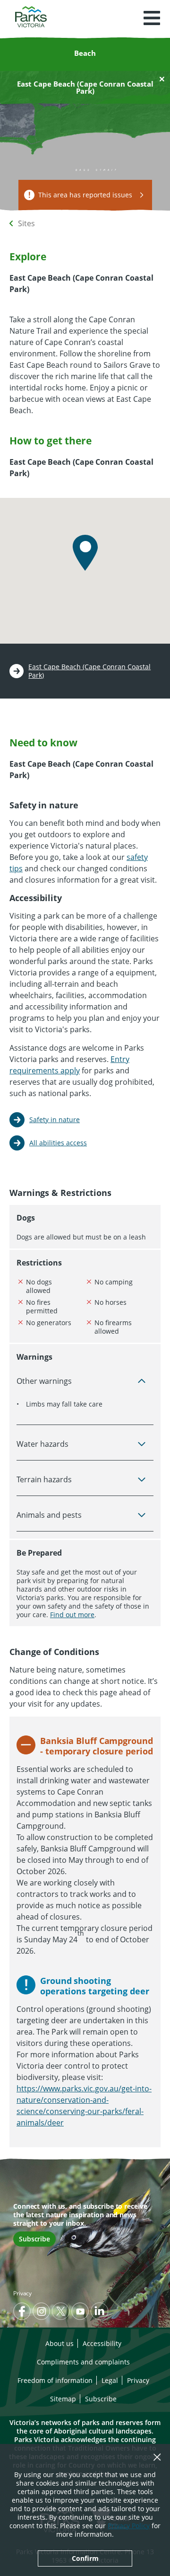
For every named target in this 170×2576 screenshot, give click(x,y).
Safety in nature (55, 1120)
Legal (110, 2380)
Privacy (22, 2293)
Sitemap (63, 2399)
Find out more (72, 1615)
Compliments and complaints (83, 2362)
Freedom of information (55, 2380)
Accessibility (102, 2343)
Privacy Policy (129, 2526)
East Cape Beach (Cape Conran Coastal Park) (89, 671)
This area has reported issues (85, 195)
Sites (26, 223)
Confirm (85, 2558)
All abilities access (58, 1143)
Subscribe (34, 2239)
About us (59, 2343)
